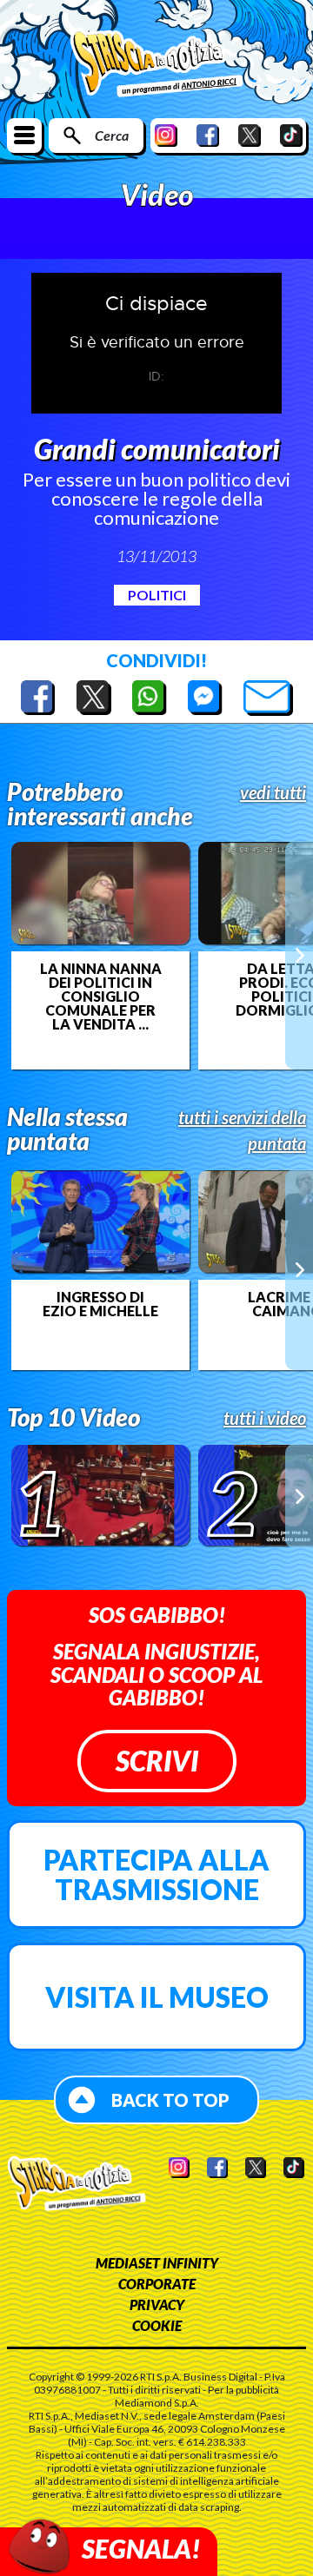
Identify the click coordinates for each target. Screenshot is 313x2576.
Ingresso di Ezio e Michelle (100, 1304)
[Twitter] (250, 135)
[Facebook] (208, 135)
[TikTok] (291, 135)
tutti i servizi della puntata (242, 1130)
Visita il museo (157, 1997)
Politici (157, 595)
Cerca (112, 135)
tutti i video (265, 1418)
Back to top (170, 2100)
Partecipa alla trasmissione (156, 1874)
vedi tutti (273, 792)
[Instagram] (166, 135)
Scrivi (157, 1761)
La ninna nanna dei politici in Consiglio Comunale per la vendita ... (101, 997)
